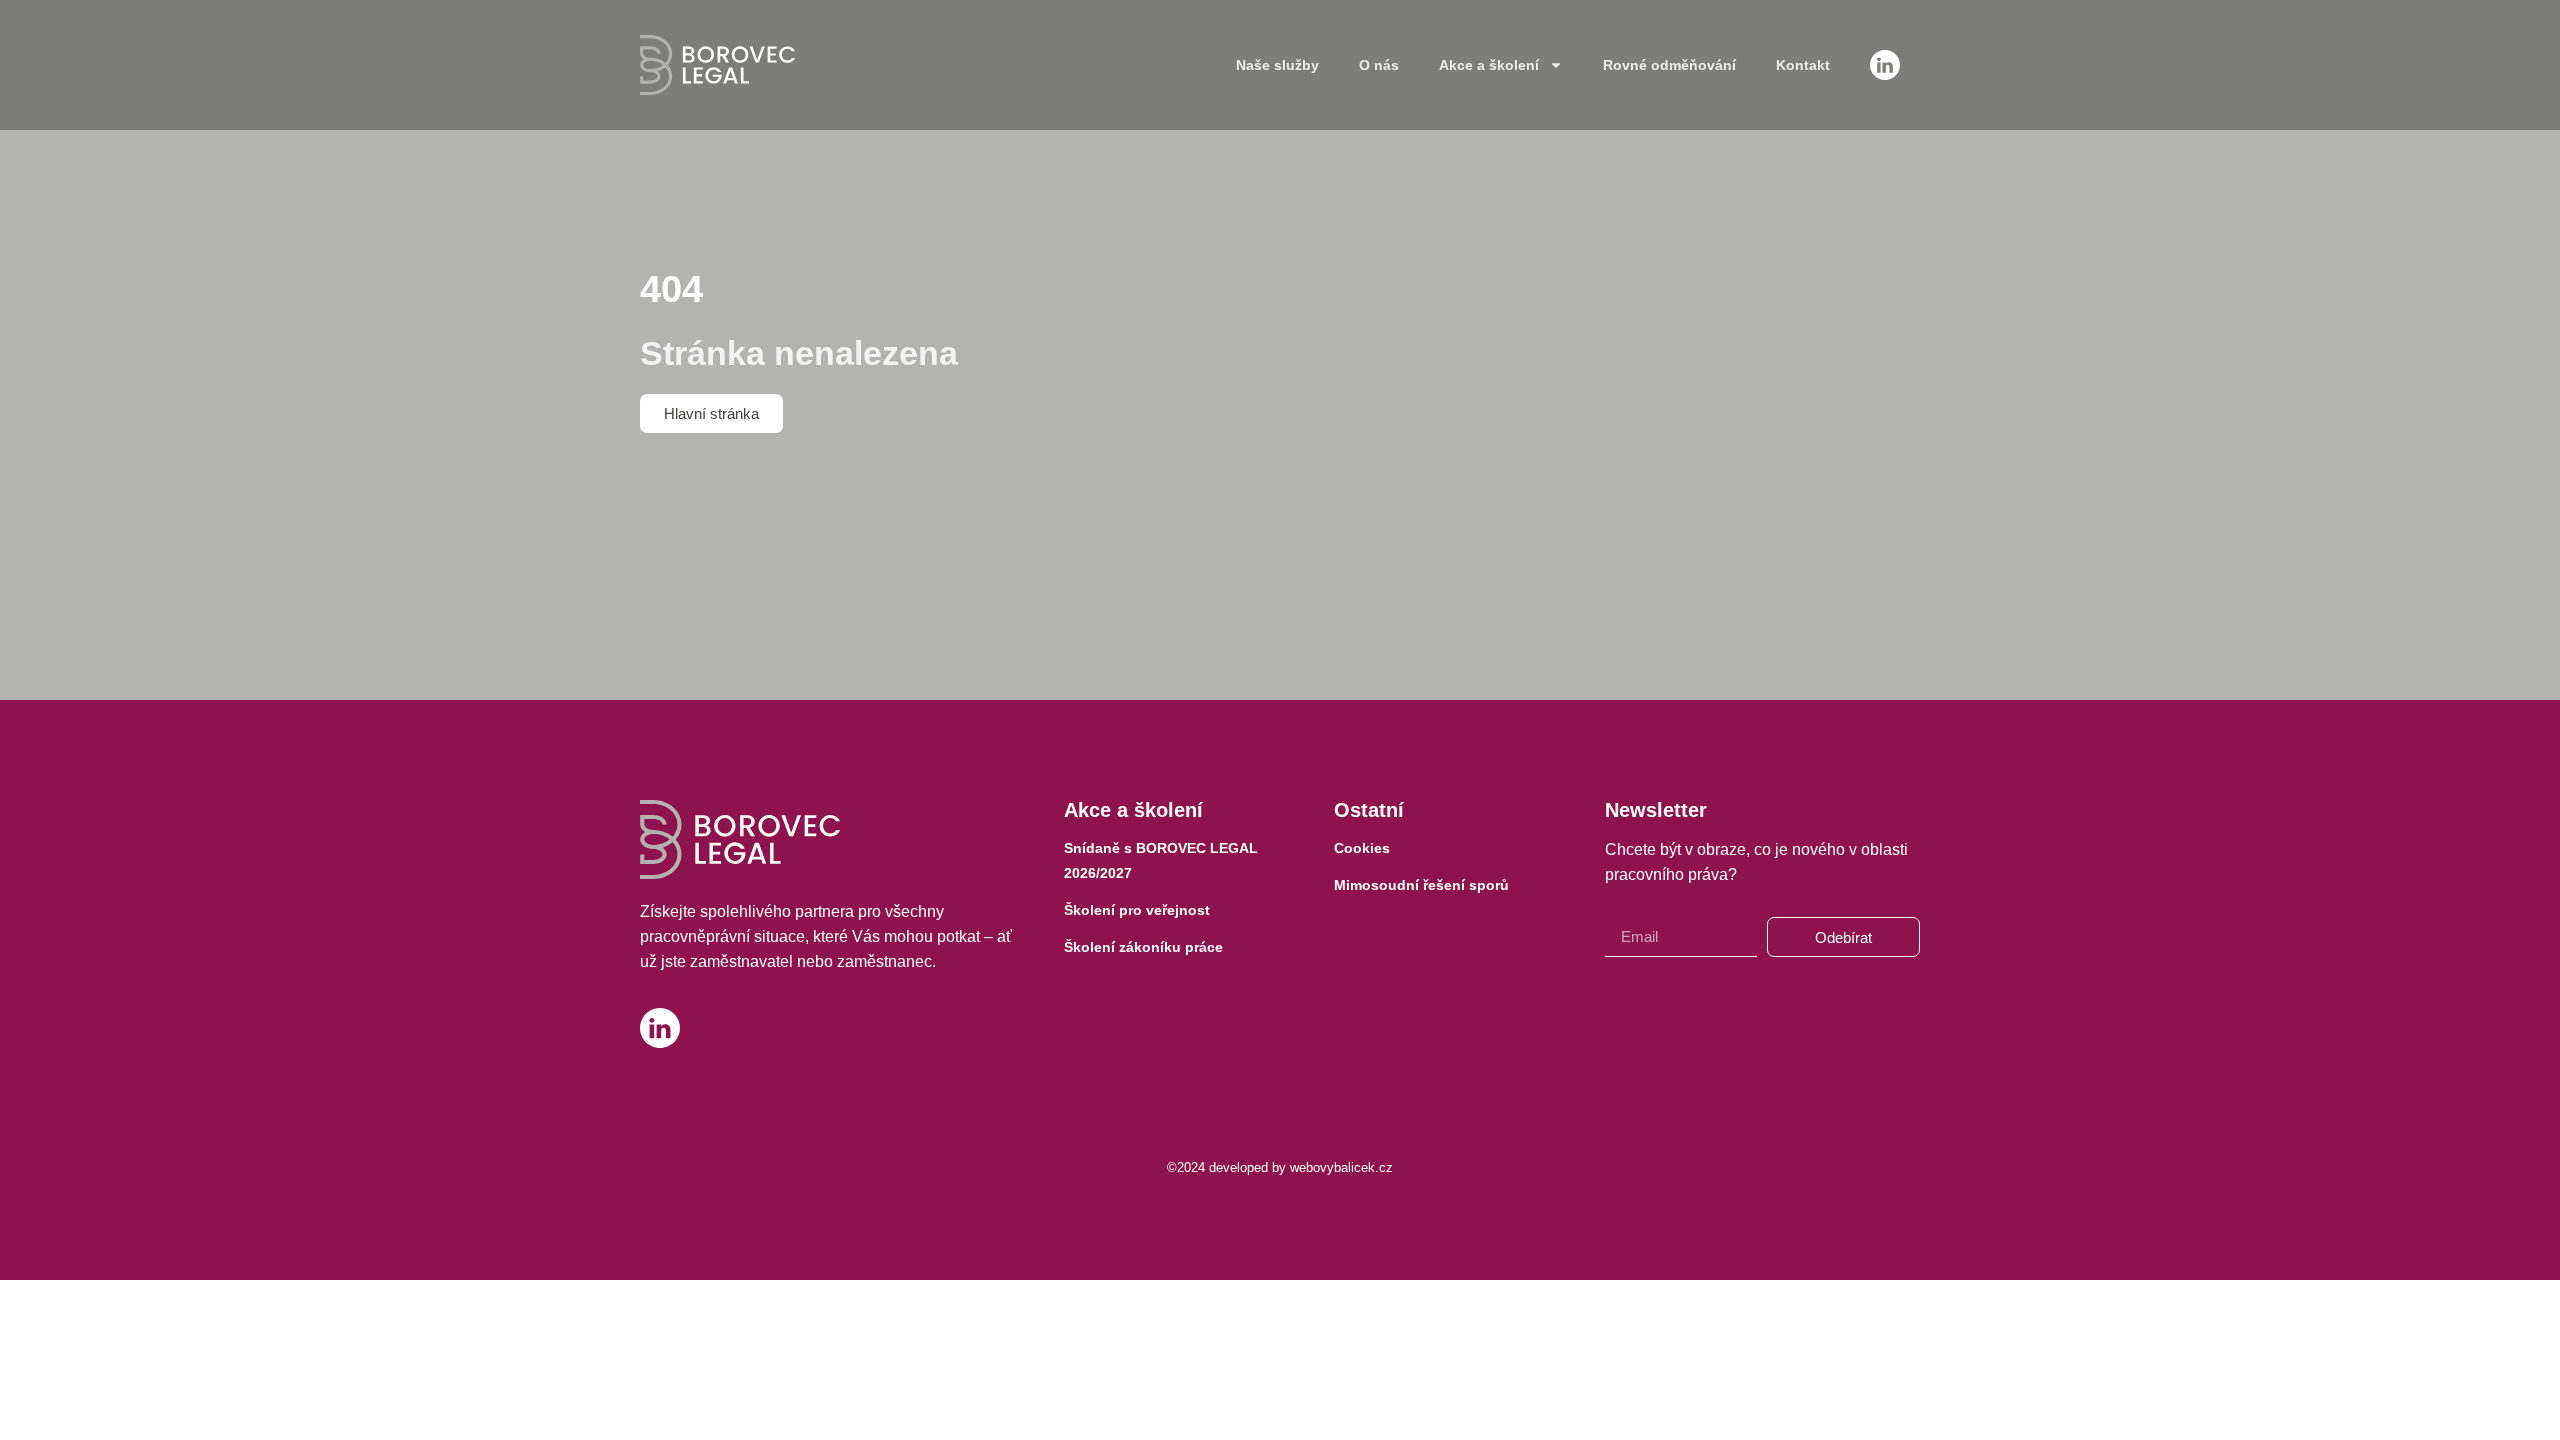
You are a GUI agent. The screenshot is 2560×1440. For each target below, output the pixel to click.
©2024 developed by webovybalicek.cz (1280, 1167)
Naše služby (1277, 65)
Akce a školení (1489, 65)
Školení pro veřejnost (1137, 910)
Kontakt (1803, 65)
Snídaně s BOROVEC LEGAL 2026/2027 (1161, 860)
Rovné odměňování (1669, 65)
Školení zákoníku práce (1143, 947)
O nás (1379, 65)
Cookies (1362, 848)
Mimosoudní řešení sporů (1421, 885)
